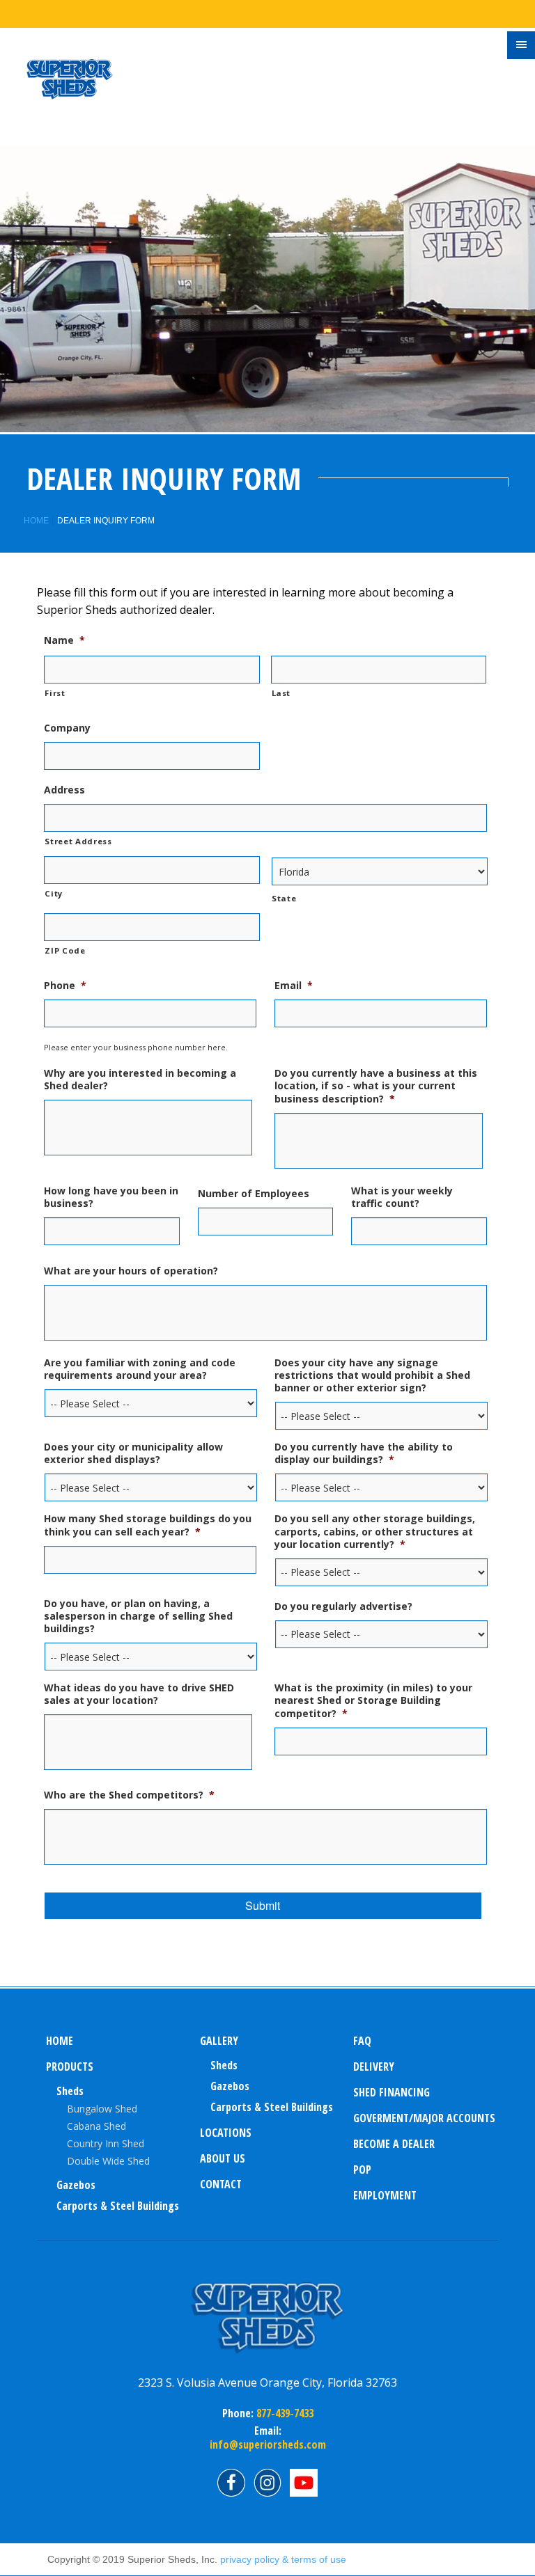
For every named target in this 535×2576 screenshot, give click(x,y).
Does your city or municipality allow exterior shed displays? (133, 1453)
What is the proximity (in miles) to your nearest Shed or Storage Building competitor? (373, 1700)
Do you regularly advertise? (343, 1606)
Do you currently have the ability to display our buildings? (364, 1453)
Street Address (78, 841)
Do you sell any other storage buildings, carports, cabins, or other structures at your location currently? (375, 1531)
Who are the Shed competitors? (129, 1795)
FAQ (362, 2041)
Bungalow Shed (102, 2109)
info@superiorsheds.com (268, 2444)
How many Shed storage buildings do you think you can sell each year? (148, 1525)
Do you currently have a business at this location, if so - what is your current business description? (376, 1086)
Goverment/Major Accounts (424, 2118)
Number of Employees (254, 1194)
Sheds (70, 2091)
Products (70, 2067)
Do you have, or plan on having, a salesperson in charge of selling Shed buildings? (138, 1616)
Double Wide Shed (108, 2161)
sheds (224, 2065)
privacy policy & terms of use (283, 2559)
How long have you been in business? (111, 1197)
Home (36, 521)
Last (281, 693)
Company (67, 728)
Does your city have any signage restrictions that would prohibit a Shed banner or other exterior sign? (372, 1375)
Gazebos (76, 2185)
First (55, 693)
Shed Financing (391, 2092)
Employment (385, 2195)
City (54, 893)
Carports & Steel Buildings (118, 2206)
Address (64, 790)
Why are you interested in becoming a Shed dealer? (140, 1080)
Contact (221, 2184)
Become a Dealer (394, 2144)
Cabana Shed (96, 2126)
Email (294, 986)
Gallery (219, 2041)
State (284, 898)
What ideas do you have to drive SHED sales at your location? (139, 1694)
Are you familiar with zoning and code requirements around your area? (140, 1369)
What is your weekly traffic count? (402, 1197)
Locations (226, 2133)
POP (362, 2170)
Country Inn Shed (106, 2143)
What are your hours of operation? (131, 1271)
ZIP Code (65, 950)
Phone (65, 986)
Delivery (374, 2067)
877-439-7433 (284, 2413)
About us (223, 2158)
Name (64, 640)
